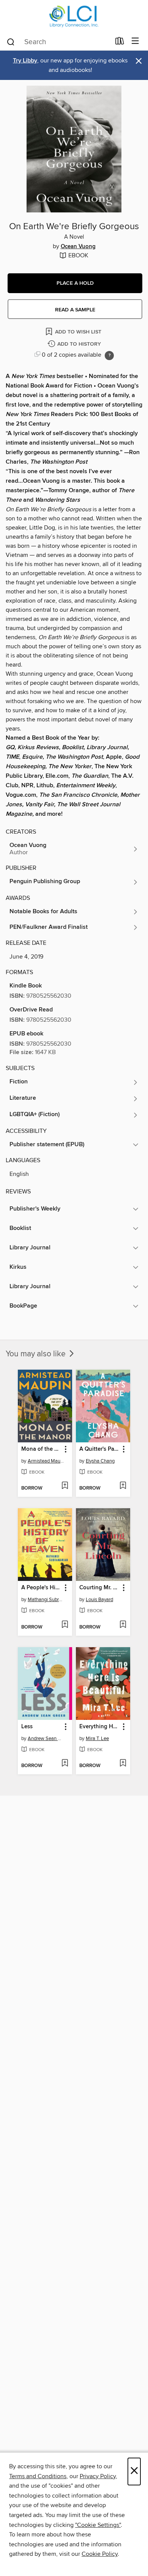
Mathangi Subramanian (46, 1600)
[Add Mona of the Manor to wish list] (65, 1486)
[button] (75, 283)
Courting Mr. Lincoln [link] (99, 1588)
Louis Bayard (99, 1600)
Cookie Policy (100, 2554)
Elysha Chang (100, 1461)
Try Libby (25, 61)
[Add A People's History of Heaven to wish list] (65, 1625)
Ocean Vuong (78, 247)
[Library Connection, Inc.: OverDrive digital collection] (74, 16)
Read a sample (75, 310)
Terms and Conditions (38, 2476)
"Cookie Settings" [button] (98, 2525)
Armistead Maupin (46, 1461)
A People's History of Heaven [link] (41, 1588)
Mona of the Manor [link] (41, 1449)
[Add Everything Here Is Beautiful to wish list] (123, 1764)
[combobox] (58, 42)
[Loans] (120, 43)
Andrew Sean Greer (46, 1739)
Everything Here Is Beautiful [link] (99, 1727)
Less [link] (27, 1727)
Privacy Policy (98, 2476)
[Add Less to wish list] (65, 1764)
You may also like (37, 1354)
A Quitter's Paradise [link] (99, 1449)
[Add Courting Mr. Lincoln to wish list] (123, 1625)
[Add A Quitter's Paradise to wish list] (123, 1486)
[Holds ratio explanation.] (109, 356)
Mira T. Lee (97, 1739)
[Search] (11, 41)
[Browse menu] (135, 41)
